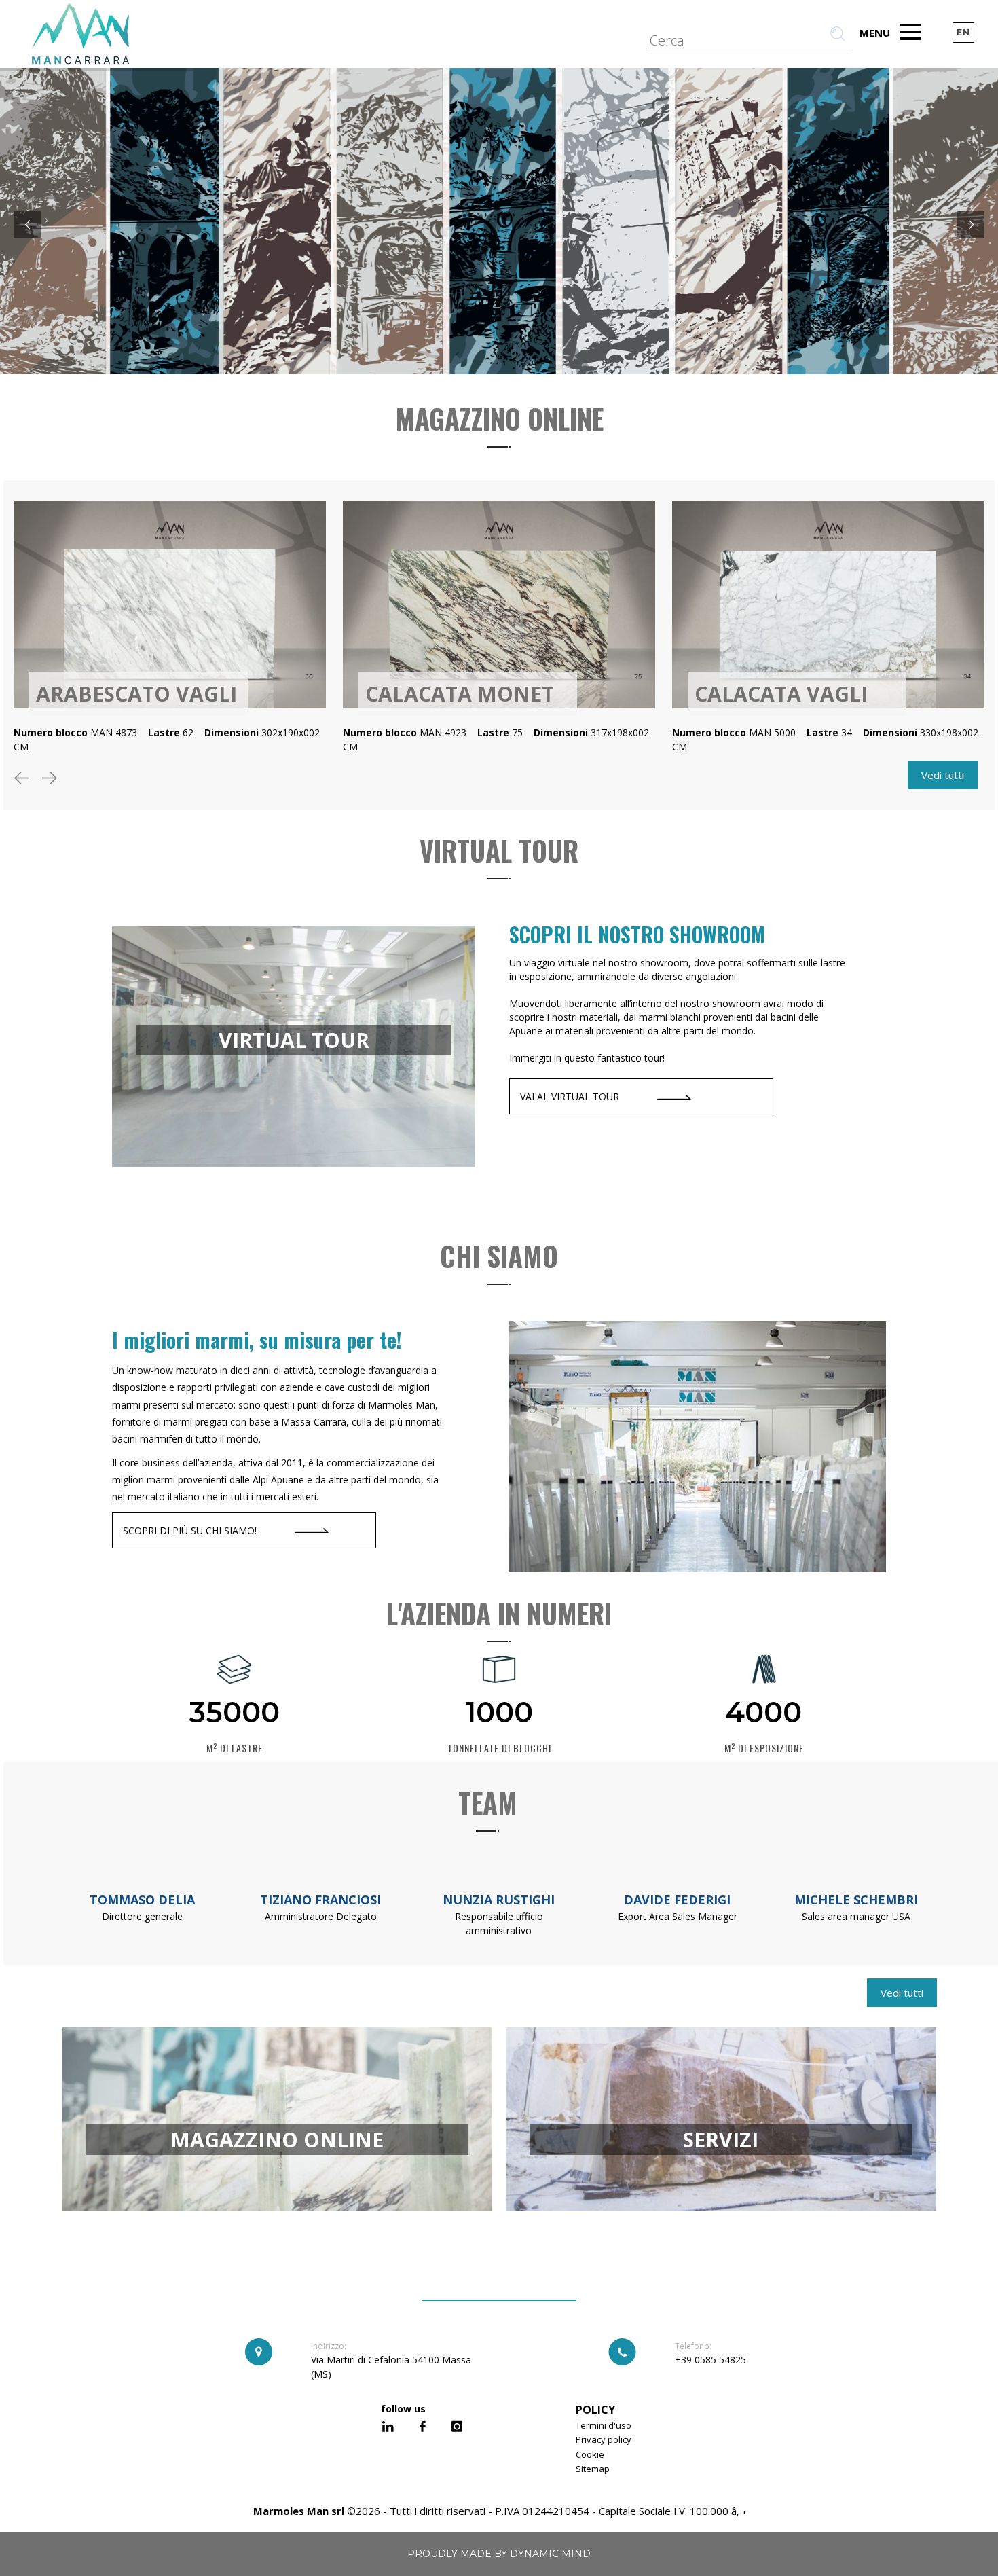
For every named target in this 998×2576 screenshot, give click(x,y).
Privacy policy (604, 2439)
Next (52, 781)
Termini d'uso (604, 2425)
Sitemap (593, 2469)
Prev (24, 781)
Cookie (590, 2454)
